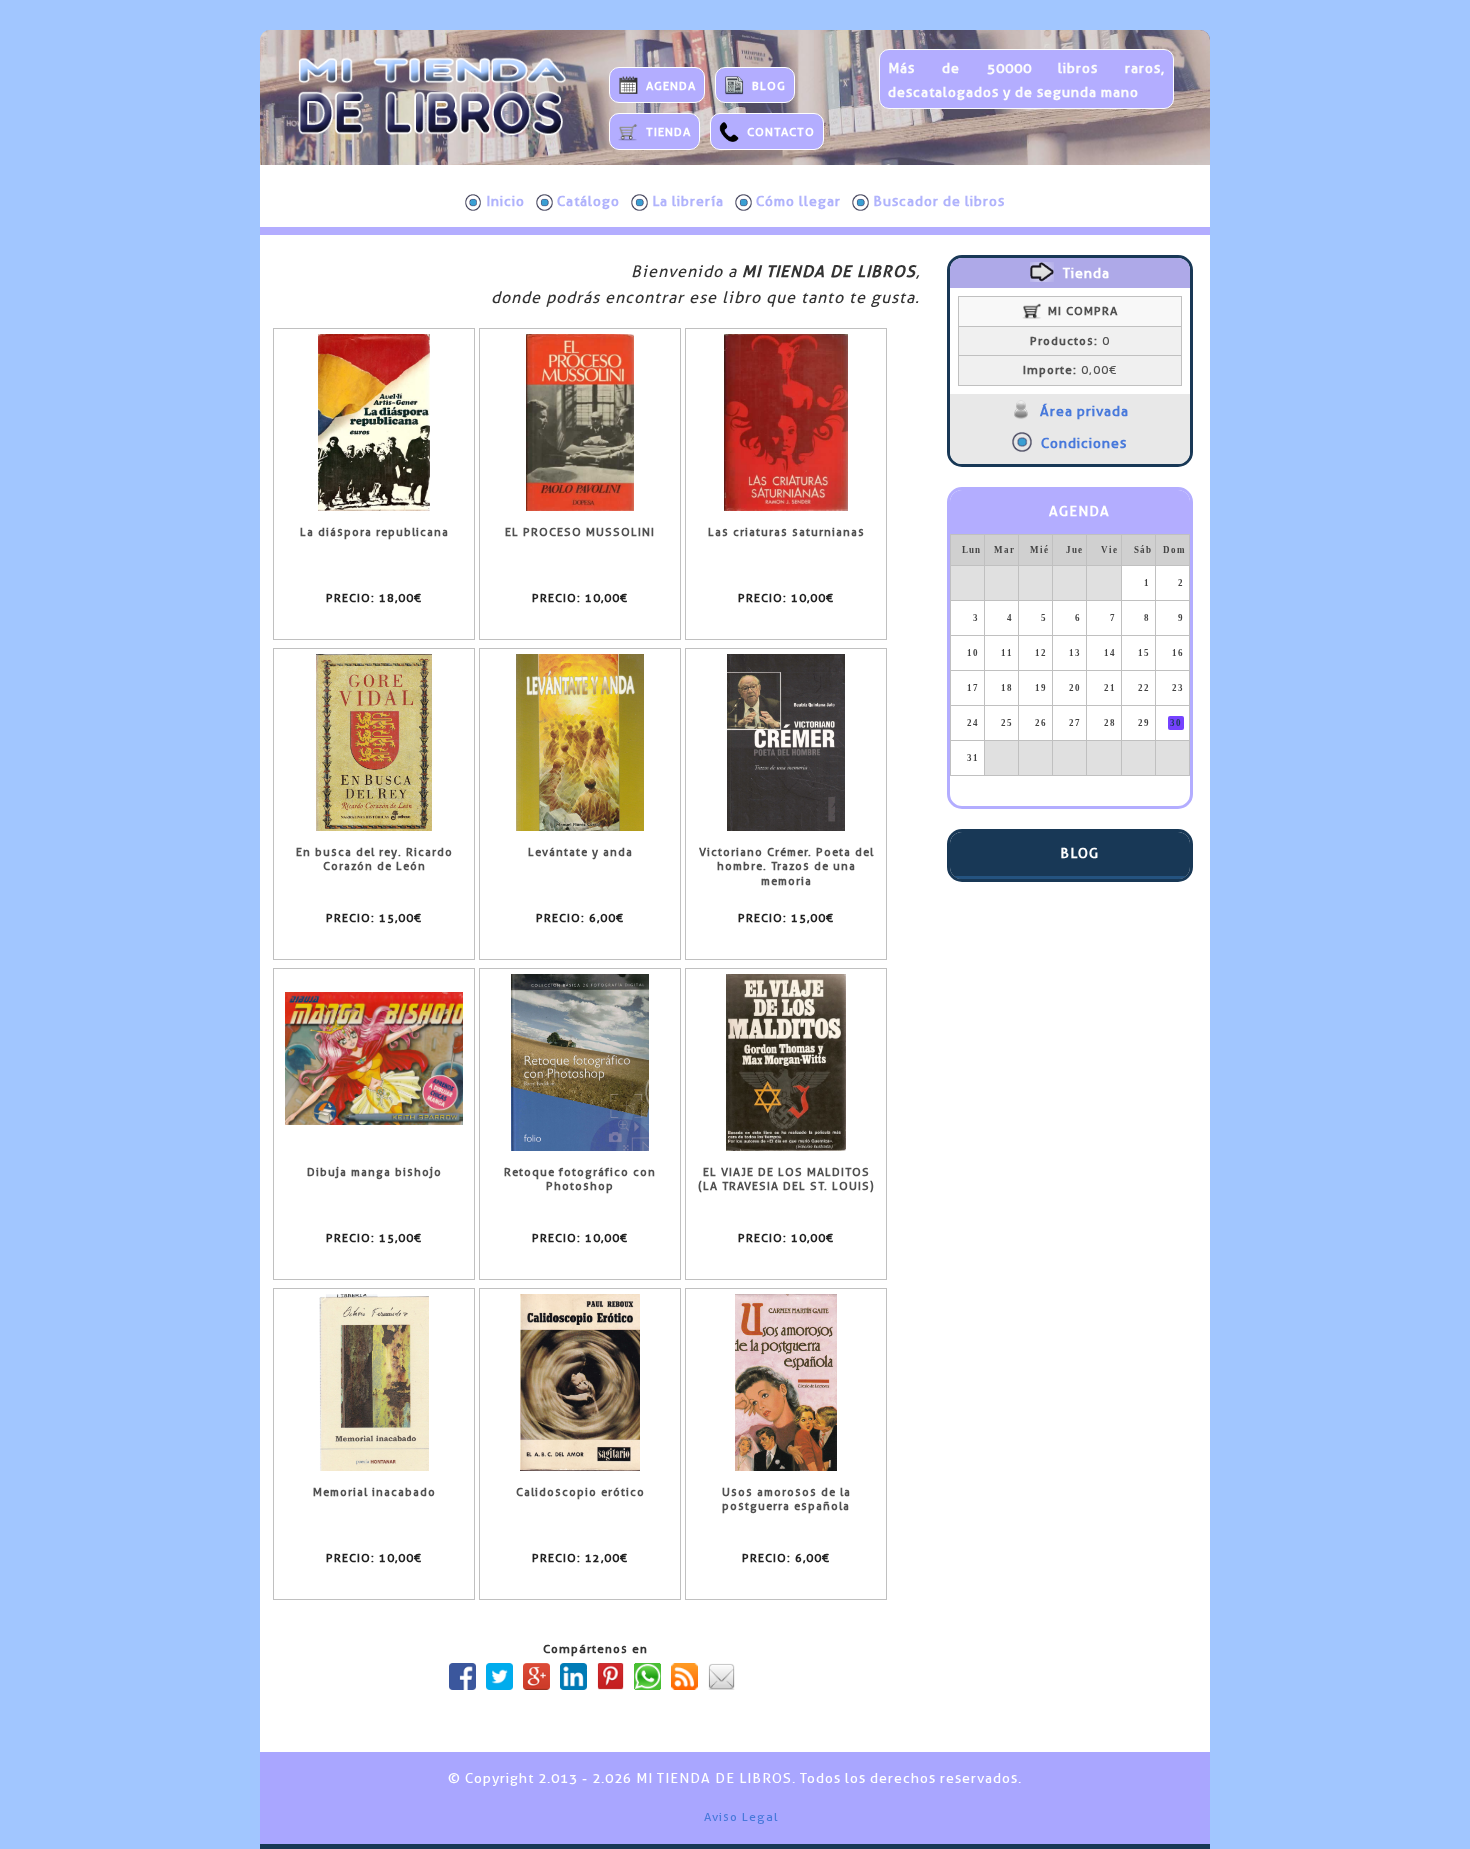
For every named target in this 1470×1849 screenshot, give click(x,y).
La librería (688, 201)
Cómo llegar (798, 201)
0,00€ (1070, 370)
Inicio (505, 201)
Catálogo (588, 201)
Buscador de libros (939, 201)
